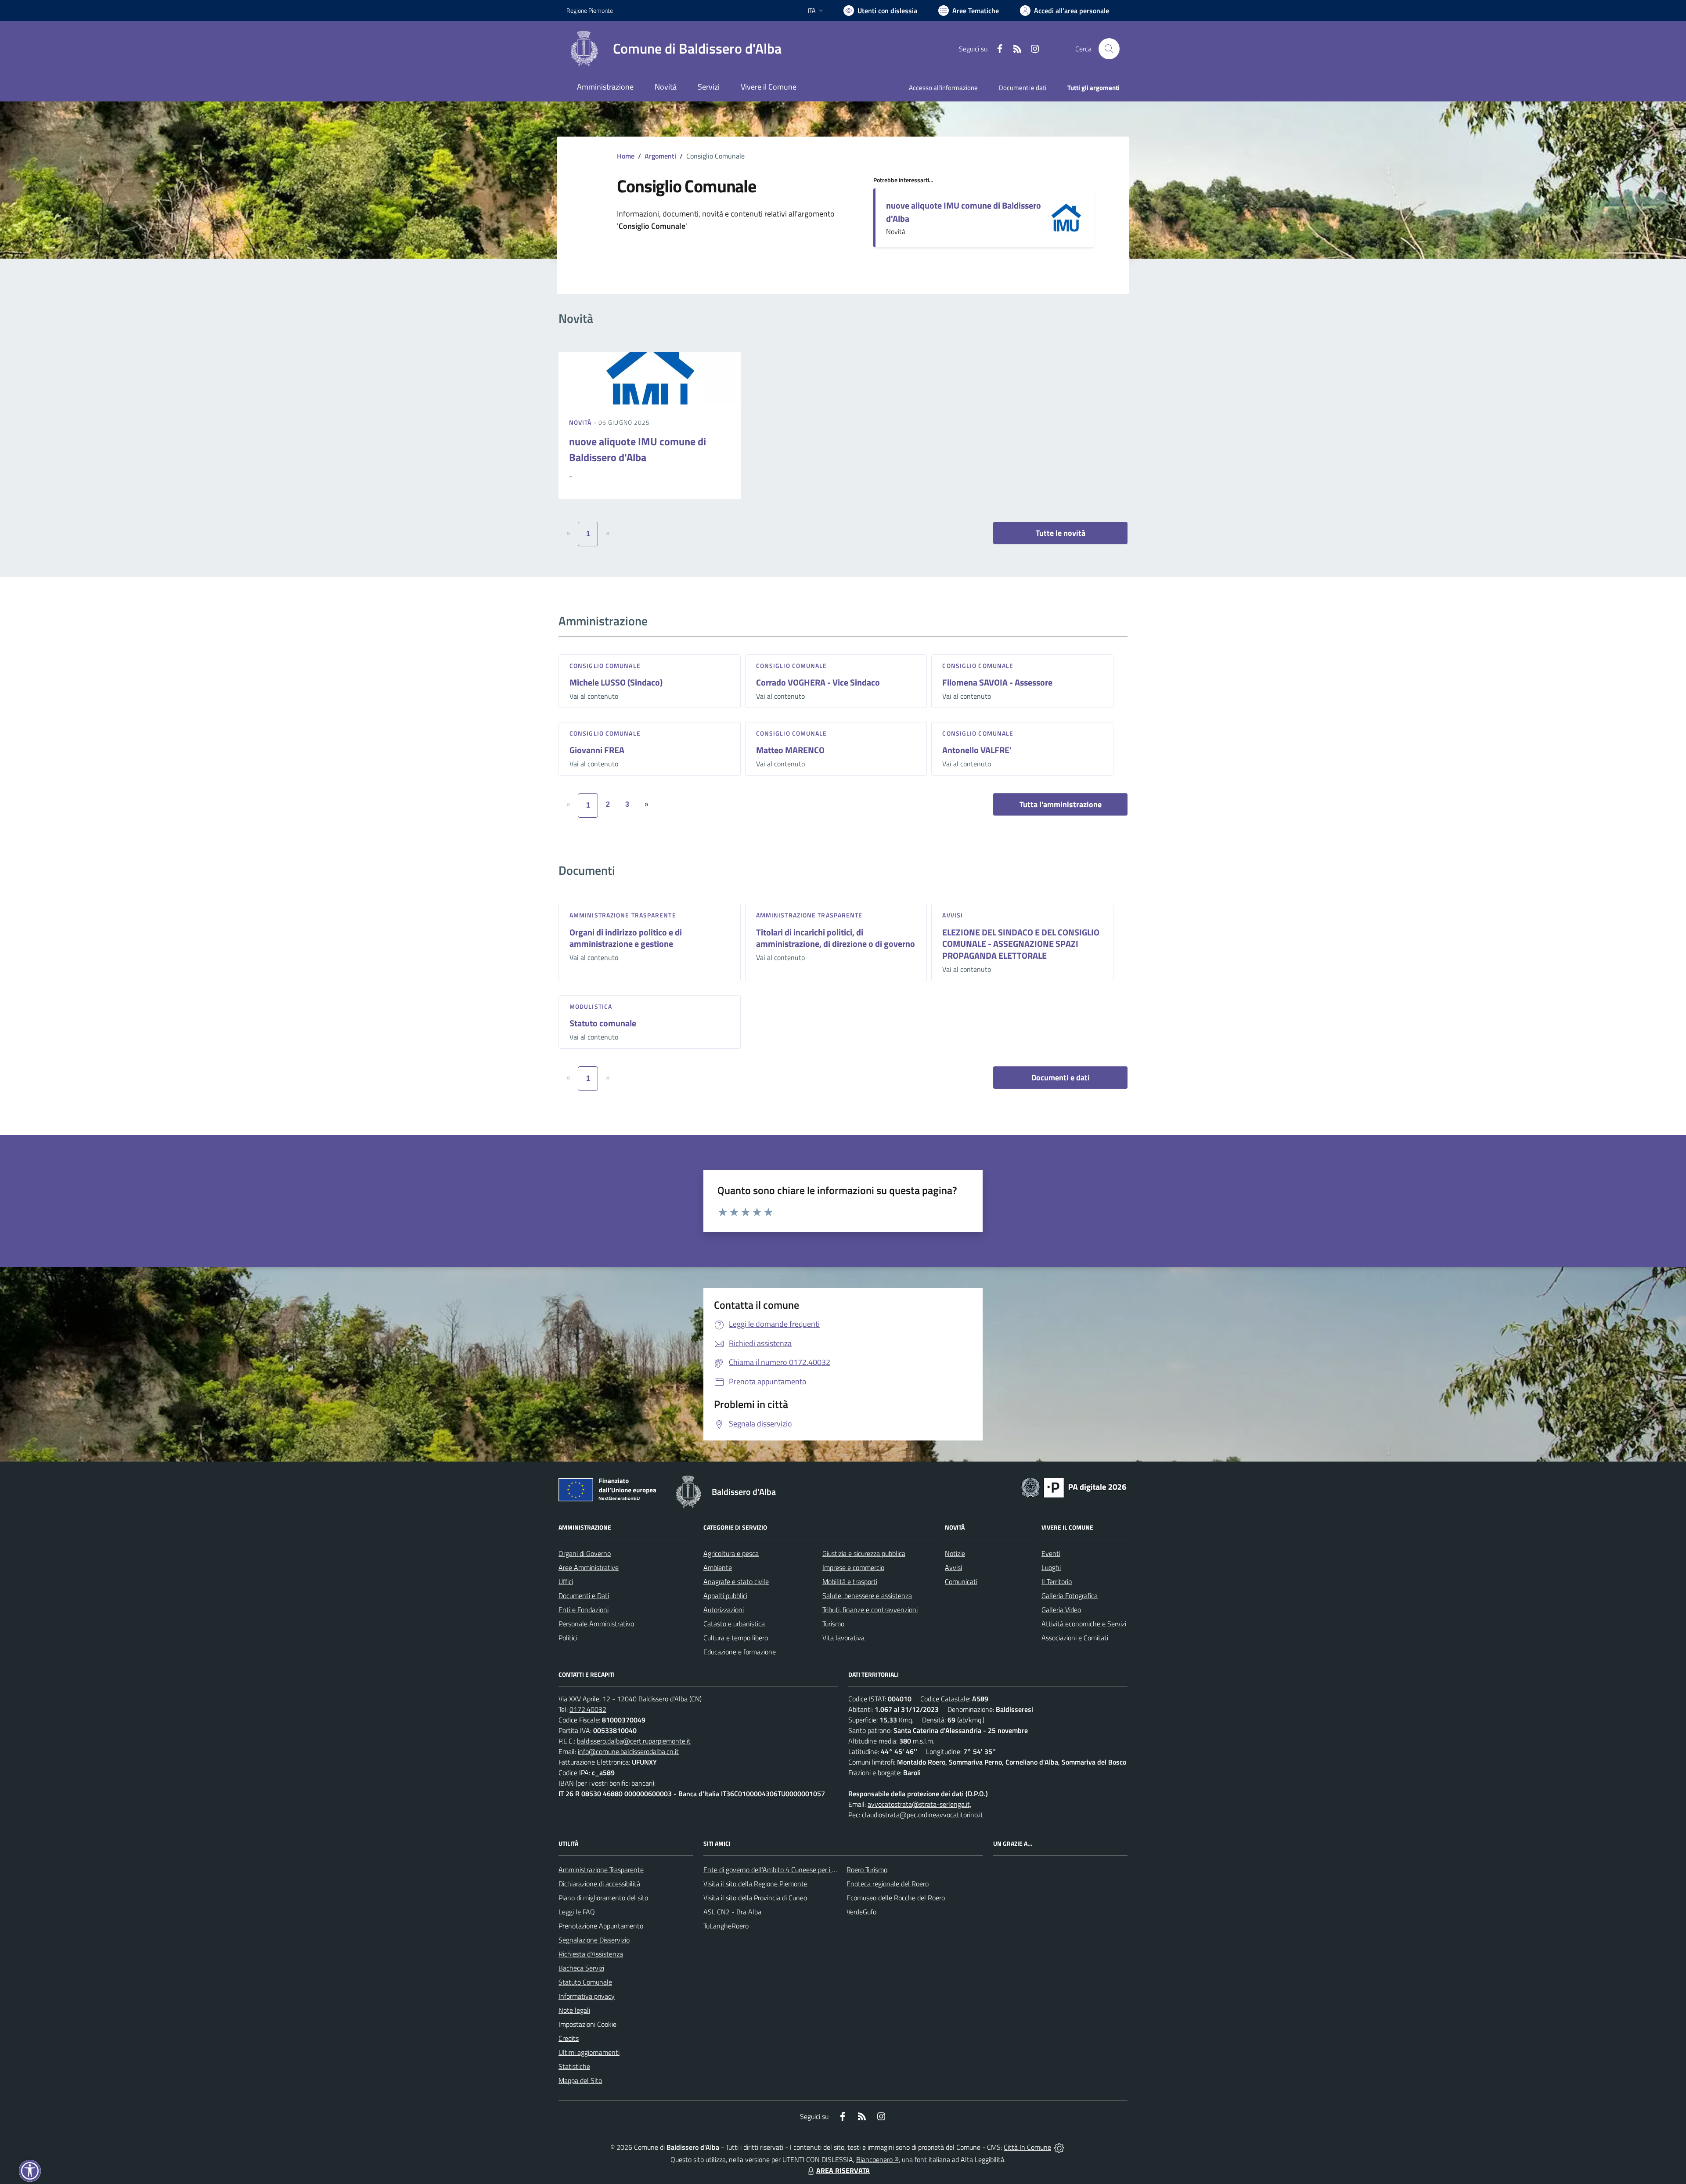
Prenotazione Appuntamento (601, 1926)
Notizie (955, 1553)
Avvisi (953, 915)
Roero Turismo (867, 1870)
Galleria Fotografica (1070, 1596)
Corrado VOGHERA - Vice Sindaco (818, 682)
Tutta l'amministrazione (1061, 804)
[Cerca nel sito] (1109, 49)
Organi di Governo (585, 1553)
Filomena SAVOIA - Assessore (997, 682)
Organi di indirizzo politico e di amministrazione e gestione (626, 938)
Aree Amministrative (589, 1567)
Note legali (574, 2010)
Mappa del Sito (580, 2080)
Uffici (566, 1581)
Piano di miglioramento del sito (603, 1898)
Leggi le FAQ (577, 1912)
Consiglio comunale (605, 666)
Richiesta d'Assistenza (591, 1954)
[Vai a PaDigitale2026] (1074, 1487)
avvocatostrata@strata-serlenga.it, (919, 1804)
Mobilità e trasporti (850, 1581)
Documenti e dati (1061, 1078)
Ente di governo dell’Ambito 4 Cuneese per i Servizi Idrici (785, 1870)
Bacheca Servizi (581, 1968)
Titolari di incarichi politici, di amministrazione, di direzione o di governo (836, 938)
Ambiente (718, 1567)
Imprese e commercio (853, 1567)
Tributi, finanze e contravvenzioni (870, 1610)
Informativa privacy (587, 1996)
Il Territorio (1057, 1581)
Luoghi (1051, 1567)
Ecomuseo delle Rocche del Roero (896, 1898)
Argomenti (660, 156)
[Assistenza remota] (1059, 2147)
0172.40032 (588, 1709)
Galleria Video (1061, 1610)
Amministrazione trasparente (623, 915)
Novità (581, 422)
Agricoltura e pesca (731, 1553)
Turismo (833, 1624)
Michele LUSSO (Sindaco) (616, 682)
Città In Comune (1027, 2147)
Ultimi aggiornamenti (589, 2052)
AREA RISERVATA (843, 2170)
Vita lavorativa (843, 1638)
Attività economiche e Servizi (1084, 1624)
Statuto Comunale (585, 1982)
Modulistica (591, 1006)
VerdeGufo (861, 1912)
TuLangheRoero (726, 1926)
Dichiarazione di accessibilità (599, 1884)
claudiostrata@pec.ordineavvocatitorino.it (922, 1815)
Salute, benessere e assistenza (867, 1596)
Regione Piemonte (590, 10)
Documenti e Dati (584, 1596)
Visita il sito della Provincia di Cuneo (755, 1898)
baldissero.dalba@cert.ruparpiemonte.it (634, 1741)
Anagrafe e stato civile (736, 1581)
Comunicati (961, 1581)
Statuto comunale (603, 1023)
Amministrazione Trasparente (601, 1870)
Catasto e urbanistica (734, 1624)
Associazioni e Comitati (1075, 1638)
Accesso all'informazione (943, 88)
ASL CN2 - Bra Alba (732, 1912)
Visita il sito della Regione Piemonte (755, 1884)
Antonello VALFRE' (977, 750)
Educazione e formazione (740, 1652)
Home (626, 156)
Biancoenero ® (877, 2159)
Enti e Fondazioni (584, 1610)
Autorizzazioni (724, 1610)
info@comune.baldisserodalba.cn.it (628, 1751)
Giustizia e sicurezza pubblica (864, 1553)
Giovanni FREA (597, 750)
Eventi (1051, 1553)
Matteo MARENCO (790, 750)
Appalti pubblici (725, 1596)
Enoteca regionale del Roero (888, 1884)
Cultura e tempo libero (736, 1638)
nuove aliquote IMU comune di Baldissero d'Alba (964, 212)
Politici (568, 1638)
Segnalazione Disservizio (594, 1940)
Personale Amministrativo (596, 1624)
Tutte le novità (1061, 533)
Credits (569, 2038)
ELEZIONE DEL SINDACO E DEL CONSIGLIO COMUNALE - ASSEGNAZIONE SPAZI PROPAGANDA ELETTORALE (1021, 944)
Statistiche (574, 2066)
